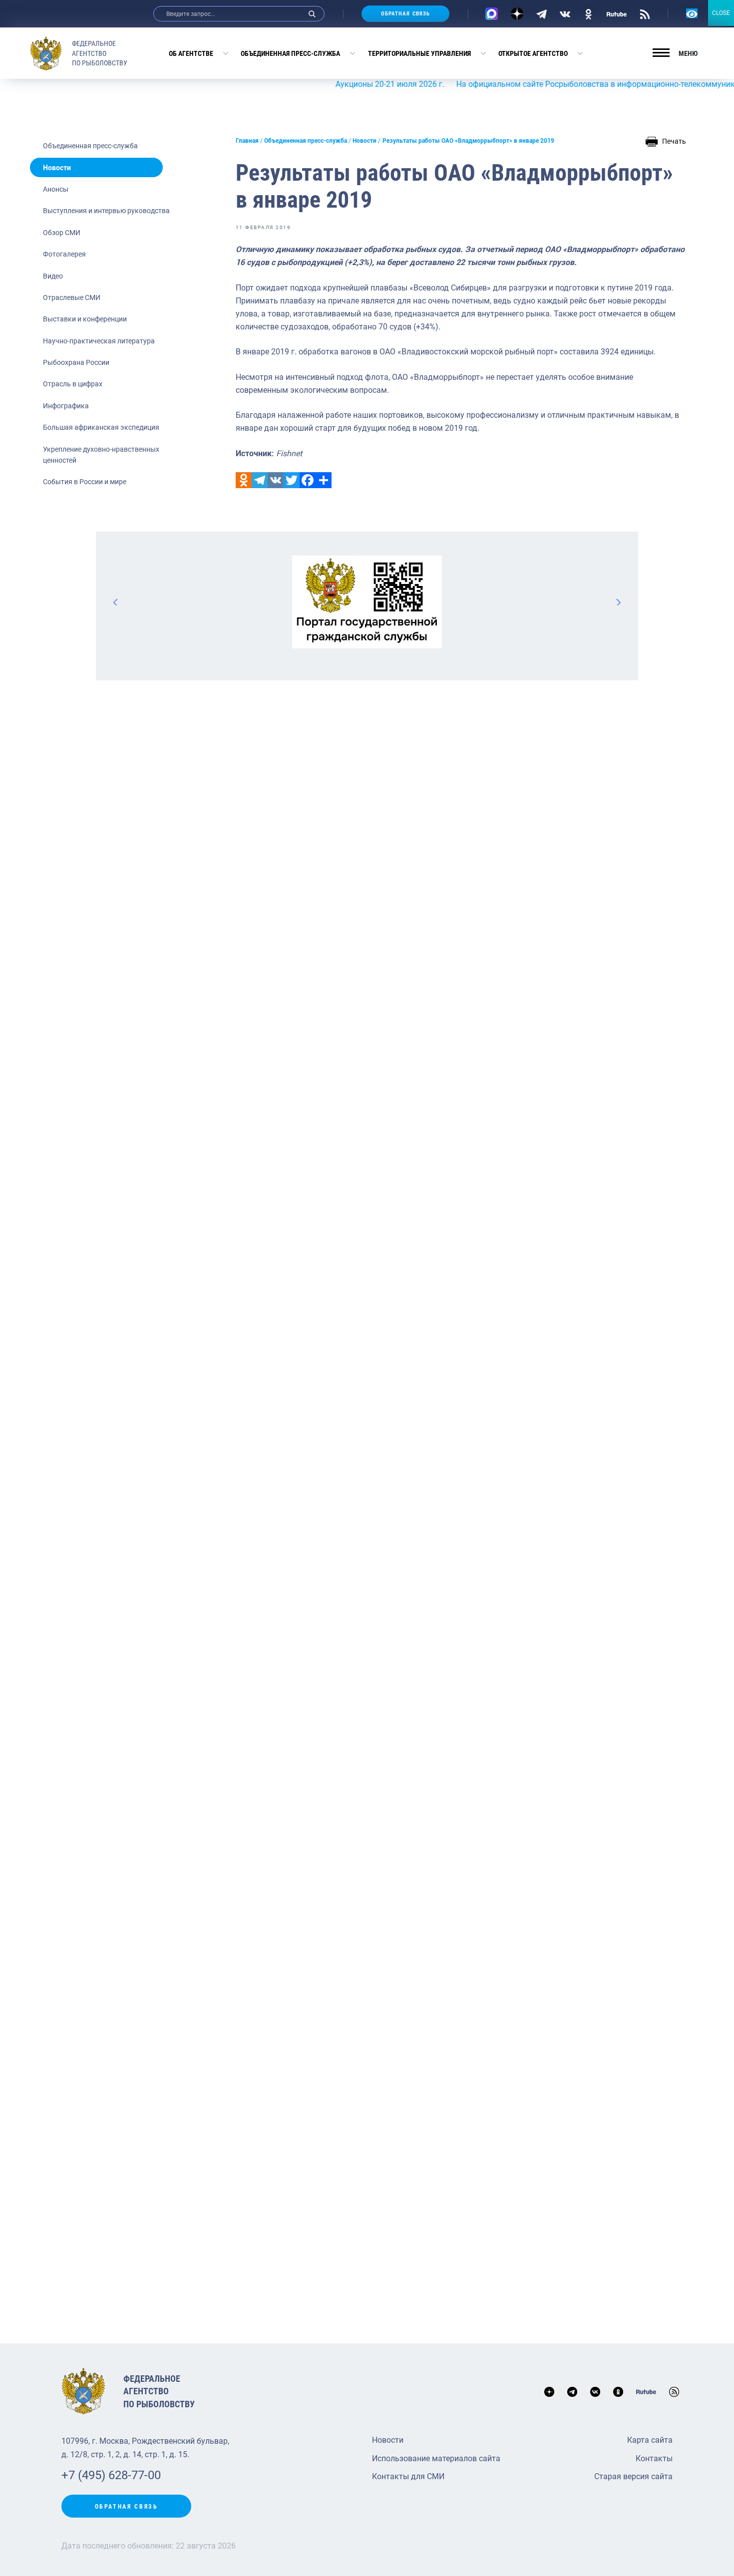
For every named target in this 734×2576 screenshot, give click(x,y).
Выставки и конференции (85, 319)
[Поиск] (312, 14)
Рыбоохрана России (76, 362)
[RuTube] (617, 13)
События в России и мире (85, 482)
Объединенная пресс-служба (290, 53)
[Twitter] (292, 480)
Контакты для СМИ (408, 2476)
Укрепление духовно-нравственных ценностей (101, 455)
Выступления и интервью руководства (106, 211)
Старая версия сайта (633, 2476)
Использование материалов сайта (436, 2458)
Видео (53, 276)
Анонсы (56, 189)
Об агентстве (191, 53)
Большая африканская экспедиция (101, 427)
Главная (247, 141)
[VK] (565, 13)
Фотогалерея (64, 254)
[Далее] (618, 602)
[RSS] (645, 13)
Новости (57, 168)
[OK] (588, 13)
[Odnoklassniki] (244, 480)
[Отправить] (324, 480)
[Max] (492, 14)
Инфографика (66, 406)
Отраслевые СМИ (72, 297)
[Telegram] (542, 13)
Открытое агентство (533, 53)
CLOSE (721, 13)
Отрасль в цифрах (73, 384)
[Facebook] (308, 480)
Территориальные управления (419, 53)
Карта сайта (650, 2440)
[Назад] (116, 602)
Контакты (654, 2458)
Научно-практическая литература (99, 341)
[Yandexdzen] (517, 14)
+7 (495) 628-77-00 (111, 2475)
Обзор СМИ (62, 233)
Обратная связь (405, 14)
